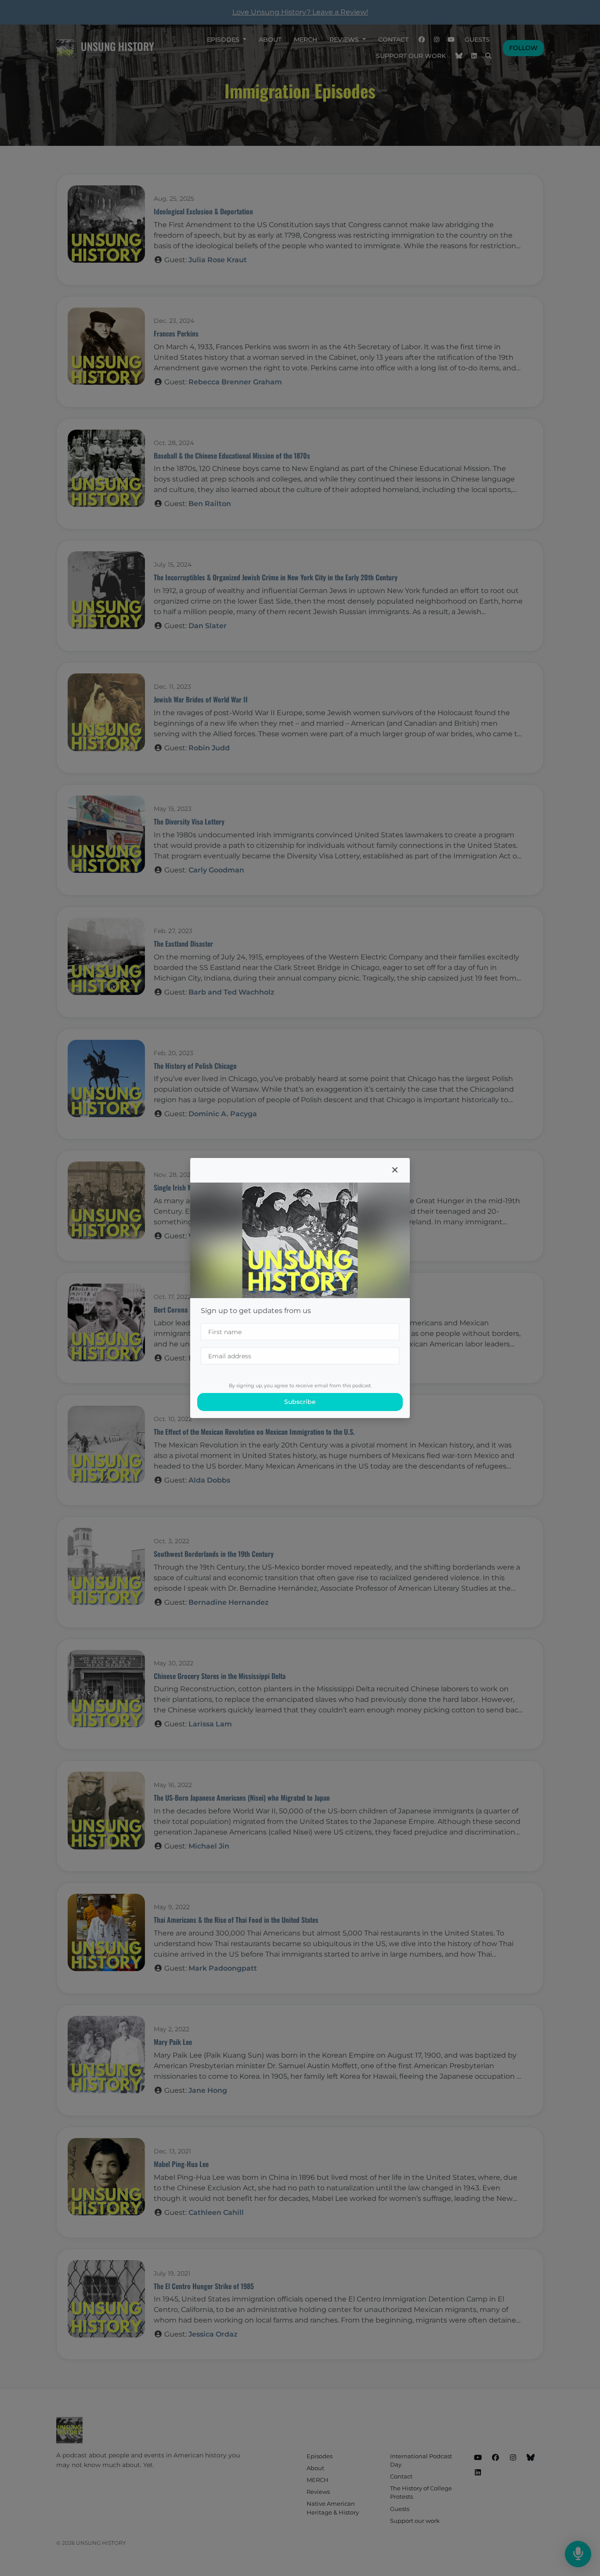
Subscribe (300, 1402)
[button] (395, 1170)
